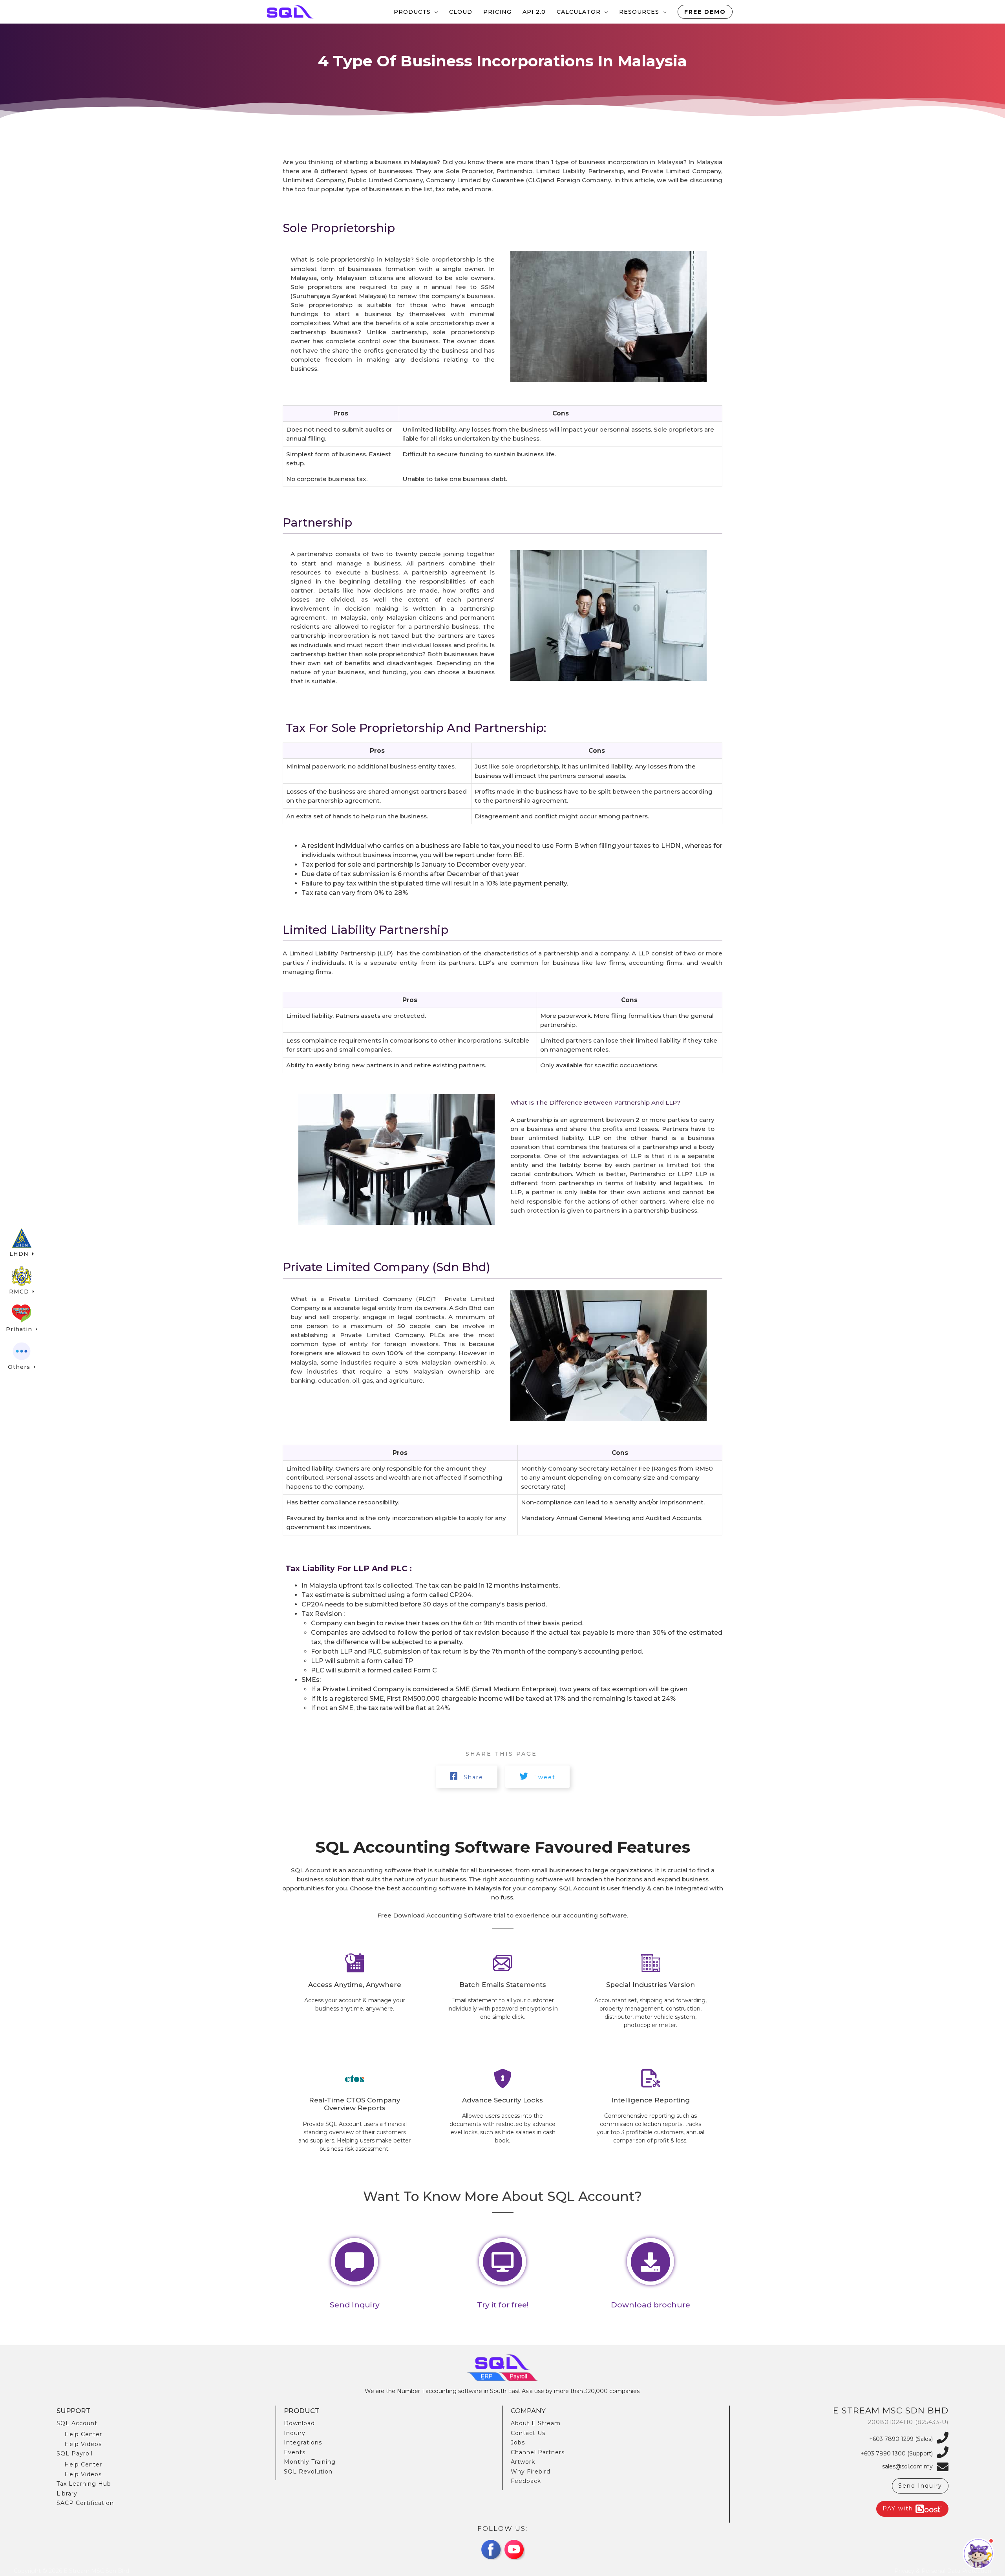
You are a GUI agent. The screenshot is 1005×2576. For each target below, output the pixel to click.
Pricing (497, 12)
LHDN (20, 1254)
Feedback (526, 2481)
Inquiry (295, 2433)
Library (67, 2494)
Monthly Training (310, 2462)
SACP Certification (85, 2503)
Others (20, 1367)
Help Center (83, 2434)
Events (295, 2452)
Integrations (303, 2442)
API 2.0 (534, 12)
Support (74, 2411)
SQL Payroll (75, 2453)
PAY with (899, 2508)
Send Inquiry (920, 2486)
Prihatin (20, 1329)
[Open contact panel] (978, 2554)
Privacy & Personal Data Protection (943, 2571)
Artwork (523, 2462)
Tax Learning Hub (84, 2484)
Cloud (461, 12)
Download (299, 2423)
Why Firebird (531, 2472)
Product (302, 2411)
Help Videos (83, 2444)
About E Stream (536, 2423)
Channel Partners (538, 2452)
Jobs (518, 2442)
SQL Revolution (308, 2472)
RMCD (20, 1292)
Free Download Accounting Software (435, 1915)
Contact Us (528, 2433)
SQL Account (77, 2423)
